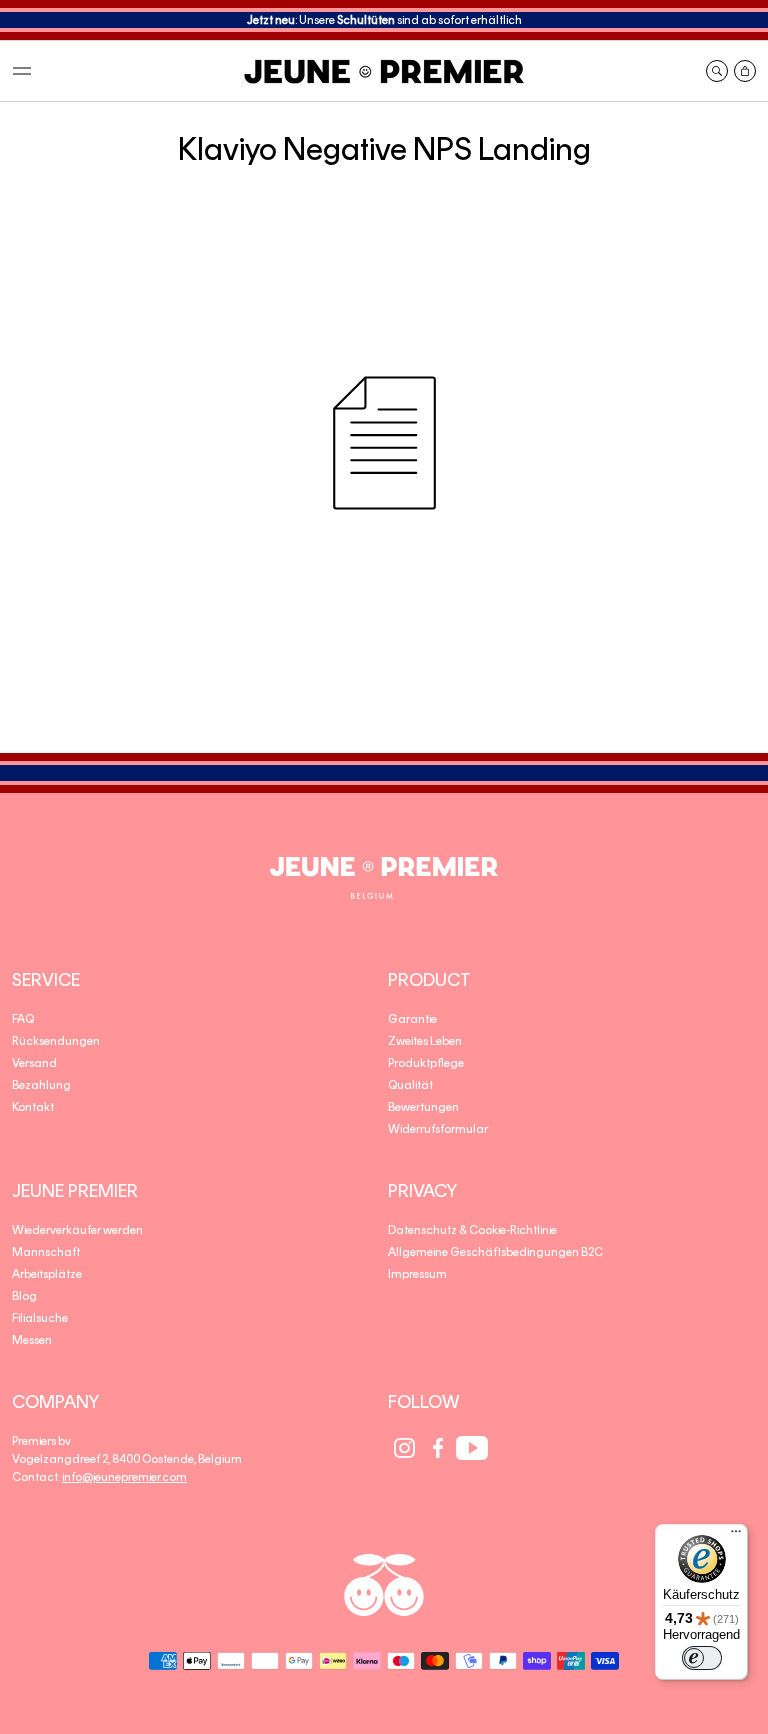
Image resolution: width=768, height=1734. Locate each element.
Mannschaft (46, 1252)
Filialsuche (40, 1318)
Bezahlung (41, 1085)
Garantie (412, 1019)
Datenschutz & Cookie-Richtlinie (472, 1230)
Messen (32, 1340)
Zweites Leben (425, 1041)
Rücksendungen (56, 1041)
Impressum (417, 1274)
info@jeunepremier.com (124, 1477)
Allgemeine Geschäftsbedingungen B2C (495, 1252)
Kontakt (33, 1107)
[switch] (702, 1658)
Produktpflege (426, 1063)
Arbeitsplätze (47, 1274)
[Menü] (736, 1536)
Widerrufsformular (438, 1129)
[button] (22, 71)
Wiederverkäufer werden (77, 1230)
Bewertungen (423, 1107)
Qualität (410, 1085)
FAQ (23, 1019)
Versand (34, 1063)
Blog (24, 1296)
